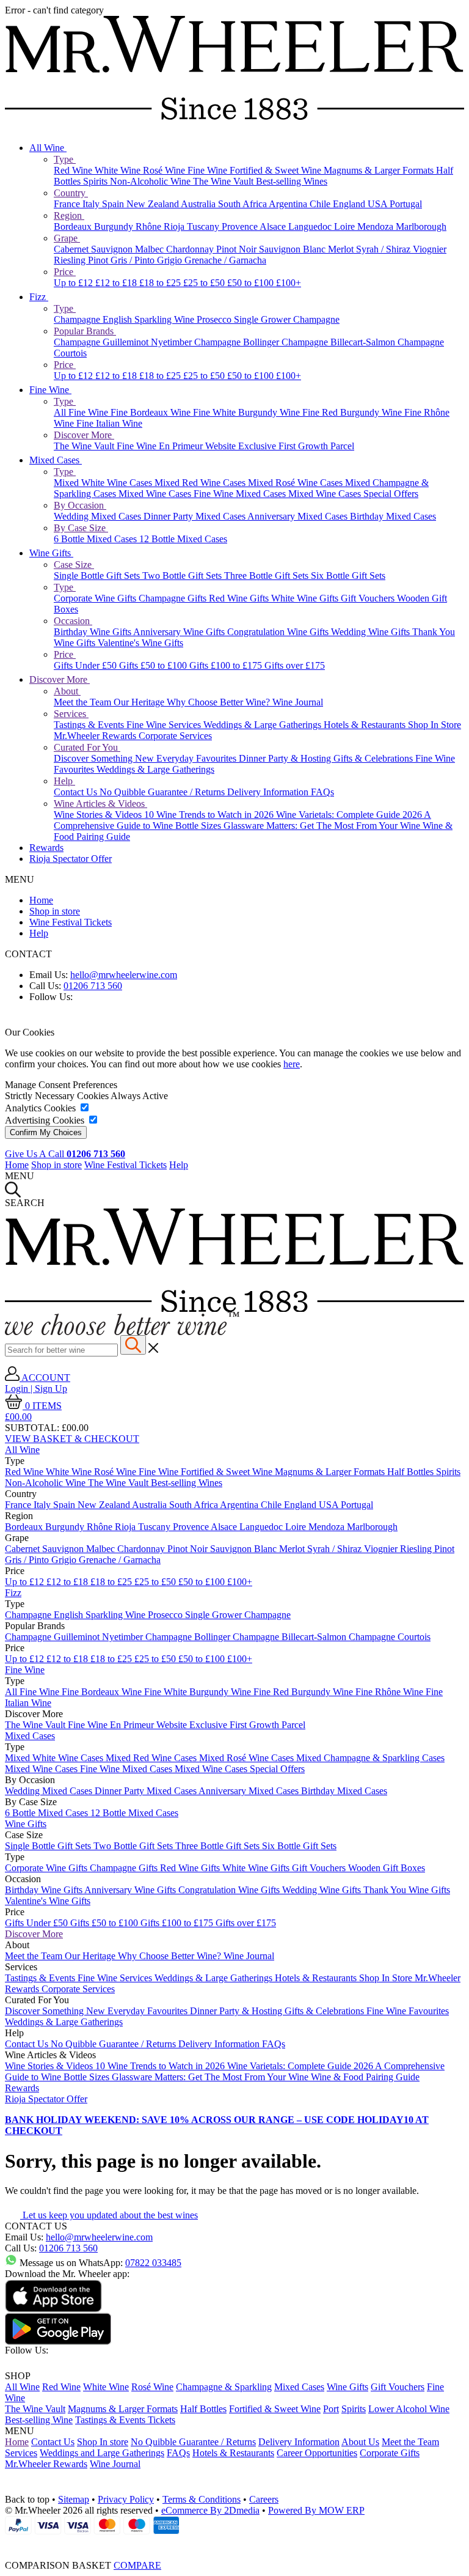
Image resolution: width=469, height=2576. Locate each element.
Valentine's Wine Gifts (140, 643)
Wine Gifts (51, 553)
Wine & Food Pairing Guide (365, 2077)
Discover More (84, 435)
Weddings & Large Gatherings (264, 725)
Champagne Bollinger (238, 342)
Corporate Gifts (390, 2453)
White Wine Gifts (306, 598)
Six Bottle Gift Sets (348, 576)
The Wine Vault (224, 181)
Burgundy (115, 226)
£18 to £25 (161, 283)
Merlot (342, 249)
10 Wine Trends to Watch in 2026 (210, 815)
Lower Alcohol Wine (409, 2409)
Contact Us (77, 792)
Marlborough (421, 226)
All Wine (48, 148)
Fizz (39, 297)
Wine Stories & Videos (99, 815)
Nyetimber (173, 342)
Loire (346, 226)
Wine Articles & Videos (100, 804)
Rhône (150, 226)
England (350, 204)
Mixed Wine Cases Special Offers (353, 494)
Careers (264, 2499)
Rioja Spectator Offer (71, 859)
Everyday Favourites (198, 758)
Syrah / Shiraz (384, 249)
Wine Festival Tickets (71, 922)
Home (41, 900)
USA (379, 204)
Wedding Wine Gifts (372, 632)
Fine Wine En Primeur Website (177, 446)
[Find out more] (122, 1332)
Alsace (274, 226)
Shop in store (55, 911)
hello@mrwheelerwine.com (124, 975)
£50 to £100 (252, 283)
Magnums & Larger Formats (380, 170)
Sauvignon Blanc (293, 249)
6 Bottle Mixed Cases (96, 539)
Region (69, 215)
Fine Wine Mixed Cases (241, 494)
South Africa (243, 204)
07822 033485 (153, 2263)
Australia (199, 204)
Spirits (96, 181)
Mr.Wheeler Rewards (96, 736)
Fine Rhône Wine (391, 1692)
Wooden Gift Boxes (387, 1868)
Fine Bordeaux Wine (152, 412)
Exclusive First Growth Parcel (296, 446)
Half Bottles (412, 1472)
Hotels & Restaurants (366, 725)
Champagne (78, 319)
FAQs (322, 792)
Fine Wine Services (165, 725)
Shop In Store (434, 725)
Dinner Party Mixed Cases (195, 516)
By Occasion (80, 505)
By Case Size (81, 528)
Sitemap (74, 2499)
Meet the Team (84, 702)
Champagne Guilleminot (102, 342)
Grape (67, 238)
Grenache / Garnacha (225, 260)
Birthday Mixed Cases (393, 516)
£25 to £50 (205, 283)
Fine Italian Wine (109, 423)
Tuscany (204, 226)
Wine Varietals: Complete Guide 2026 (350, 815)
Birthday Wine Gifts (93, 632)
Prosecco (215, 319)
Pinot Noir (238, 249)
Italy (92, 204)
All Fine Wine (82, 412)
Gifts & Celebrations (374, 758)
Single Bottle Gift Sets (98, 576)
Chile (321, 204)
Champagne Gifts (174, 598)
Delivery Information (269, 792)
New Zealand (154, 204)
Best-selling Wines (292, 181)
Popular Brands (85, 331)
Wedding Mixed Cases (99, 516)
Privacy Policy (126, 2499)
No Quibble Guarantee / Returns (163, 792)
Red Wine (74, 170)
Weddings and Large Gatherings (102, 2453)
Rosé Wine (165, 170)
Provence (241, 226)
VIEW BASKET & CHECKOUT (72, 1439)
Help (64, 781)
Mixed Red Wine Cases (201, 483)
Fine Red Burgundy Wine (353, 412)
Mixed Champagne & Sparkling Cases (370, 1758)
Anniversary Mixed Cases (299, 516)
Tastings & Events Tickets (125, 2420)
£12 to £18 (117, 283)
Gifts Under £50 (86, 665)
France (68, 204)
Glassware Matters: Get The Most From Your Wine (323, 826)
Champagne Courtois (390, 1637)
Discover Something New (105, 758)
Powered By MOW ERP (316, 2510)
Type (65, 159)
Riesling (71, 260)
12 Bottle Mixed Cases (183, 539)
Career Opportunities (317, 2453)
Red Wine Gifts (240, 598)
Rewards (46, 848)
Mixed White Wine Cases (104, 483)
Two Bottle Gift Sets (183, 576)
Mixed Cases (56, 460)
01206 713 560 (93, 986)
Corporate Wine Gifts (96, 598)
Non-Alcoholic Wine (151, 181)
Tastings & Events (90, 725)
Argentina (289, 204)
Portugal (406, 204)
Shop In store (103, 2442)
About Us (360, 2442)
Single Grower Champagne (287, 319)
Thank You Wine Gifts (407, 1890)
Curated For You (87, 747)
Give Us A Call (65, 1154)
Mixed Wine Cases (156, 494)
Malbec (151, 249)
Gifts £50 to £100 (154, 665)
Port (331, 2409)
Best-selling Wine (39, 2420)
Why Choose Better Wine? (220, 702)
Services (71, 714)
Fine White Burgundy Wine (248, 412)
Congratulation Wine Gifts (279, 632)
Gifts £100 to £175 (227, 665)
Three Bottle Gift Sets (267, 576)
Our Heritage (140, 702)
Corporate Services (175, 736)
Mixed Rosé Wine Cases (296, 483)
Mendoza (376, 226)
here (292, 1064)
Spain (114, 204)
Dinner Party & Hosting (286, 758)
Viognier (430, 249)
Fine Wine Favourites (408, 2011)
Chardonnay (191, 249)
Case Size (74, 565)
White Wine (119, 170)
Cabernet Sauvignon (94, 249)
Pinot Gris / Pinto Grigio (136, 260)
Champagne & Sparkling (224, 2387)
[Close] (234, 2543)
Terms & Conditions (202, 2499)
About (67, 691)
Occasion (73, 621)
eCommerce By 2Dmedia (210, 2510)
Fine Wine (209, 170)
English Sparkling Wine (150, 319)
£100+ (289, 283)
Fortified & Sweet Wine (277, 170)
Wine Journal (298, 702)
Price (65, 272)
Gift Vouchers (369, 598)
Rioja (175, 226)
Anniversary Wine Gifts (180, 632)
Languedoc (311, 226)
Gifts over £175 (295, 665)
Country (71, 193)
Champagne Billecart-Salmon (340, 342)
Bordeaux (74, 226)
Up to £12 (75, 283)
